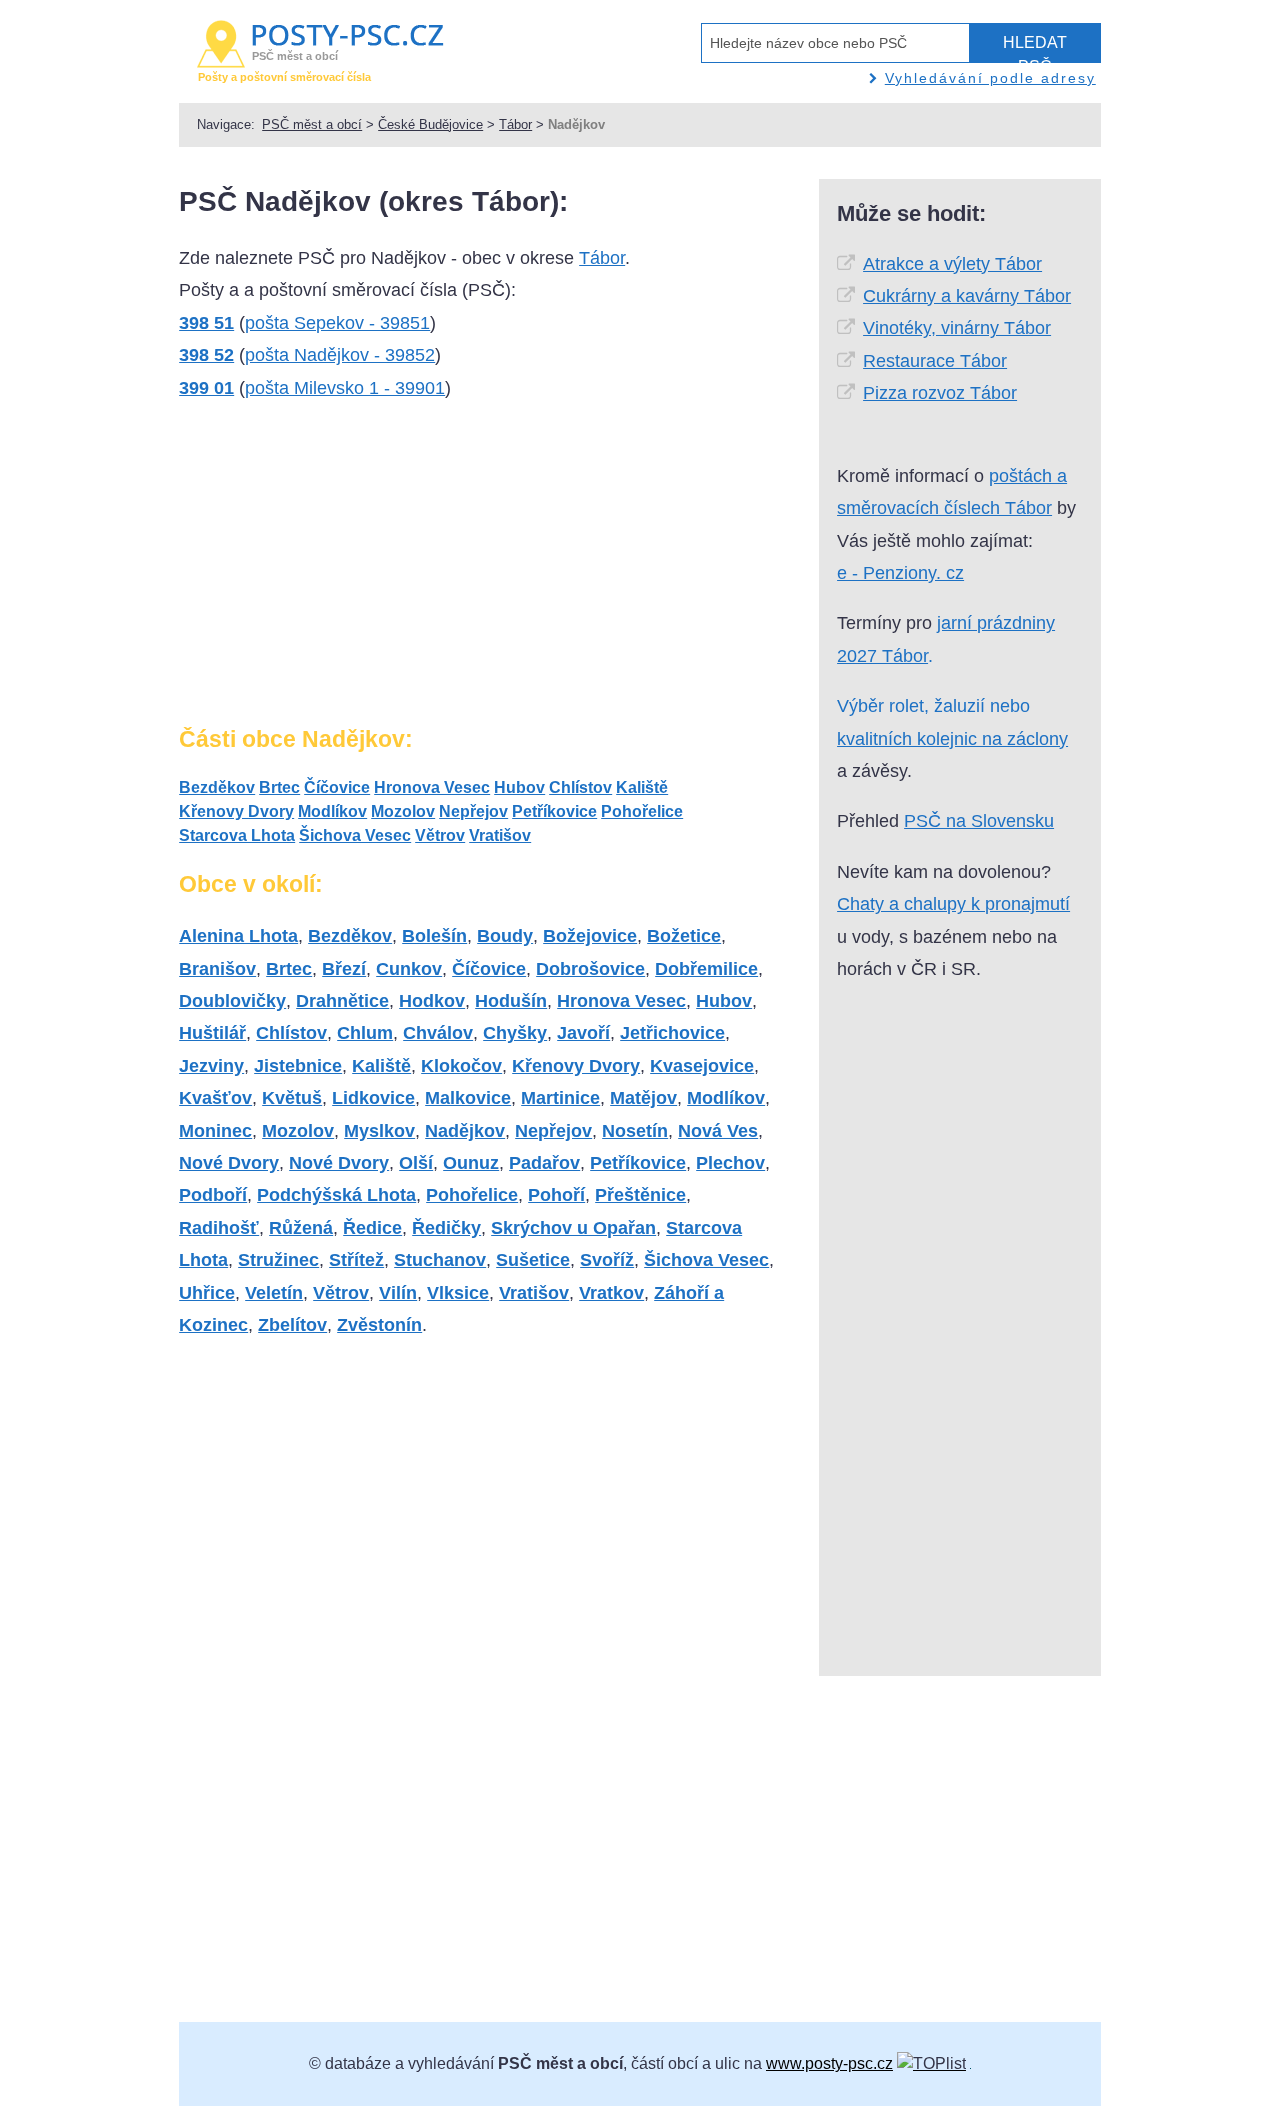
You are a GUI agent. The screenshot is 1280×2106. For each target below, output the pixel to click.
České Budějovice (430, 124)
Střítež (356, 1260)
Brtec (279, 787)
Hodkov (432, 1001)
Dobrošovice (590, 969)
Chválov (438, 1033)
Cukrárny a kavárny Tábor (967, 296)
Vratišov (500, 835)
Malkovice (468, 1098)
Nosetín (635, 1131)
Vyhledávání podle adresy (990, 78)
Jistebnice (298, 1066)
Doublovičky (232, 1001)
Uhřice (207, 1293)
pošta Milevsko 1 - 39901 (345, 388)
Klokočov (461, 1066)
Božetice (684, 936)
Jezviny (211, 1066)
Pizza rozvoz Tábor (940, 393)
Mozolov (403, 811)
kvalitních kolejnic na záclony (952, 739)
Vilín (398, 1293)
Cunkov (409, 969)
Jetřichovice (672, 1033)
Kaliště (642, 787)
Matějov (643, 1098)
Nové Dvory (229, 1163)
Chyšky (515, 1033)
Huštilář (212, 1033)
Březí (344, 969)
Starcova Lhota (237, 835)
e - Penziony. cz (900, 573)
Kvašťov (215, 1098)
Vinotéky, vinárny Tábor (957, 328)
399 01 (206, 388)
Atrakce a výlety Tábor (952, 264)
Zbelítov (292, 1325)
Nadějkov (465, 1131)
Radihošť (219, 1228)
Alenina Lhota (238, 936)
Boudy (505, 936)
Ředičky (446, 1228)
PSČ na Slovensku (979, 821)
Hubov (519, 787)
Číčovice (337, 787)
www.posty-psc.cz (829, 2063)
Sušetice (533, 1260)
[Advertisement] (329, 571)
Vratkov (611, 1293)
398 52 (206, 355)
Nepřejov (473, 811)
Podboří (213, 1195)
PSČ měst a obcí (312, 124)
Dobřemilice (706, 969)
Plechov (730, 1163)
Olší (416, 1163)
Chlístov (580, 787)
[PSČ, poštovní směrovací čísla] (931, 2063)
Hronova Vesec (432, 787)
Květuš (292, 1098)
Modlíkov (332, 811)
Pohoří (556, 1195)
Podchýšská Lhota (336, 1195)
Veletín (274, 1293)
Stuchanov (440, 1260)
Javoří (583, 1033)
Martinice (560, 1098)
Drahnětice (342, 1001)
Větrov (440, 835)
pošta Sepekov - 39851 (337, 323)
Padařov (544, 1163)
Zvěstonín (379, 1325)
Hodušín (511, 1001)
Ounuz (471, 1163)
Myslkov (379, 1131)
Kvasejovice (702, 1066)
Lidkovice (373, 1098)
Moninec (215, 1131)
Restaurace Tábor (935, 361)
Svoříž (607, 1260)
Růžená (301, 1228)
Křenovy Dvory (236, 811)
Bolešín (434, 936)
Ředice (372, 1228)
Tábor (515, 124)
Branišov (217, 969)
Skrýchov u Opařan (573, 1228)
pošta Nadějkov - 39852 (340, 355)
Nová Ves (718, 1131)
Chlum (365, 1033)
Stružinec (278, 1260)
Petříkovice (554, 811)
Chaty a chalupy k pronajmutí (953, 904)
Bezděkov (217, 787)
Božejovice (590, 936)
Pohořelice (642, 811)
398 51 (206, 323)
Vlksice (458, 1293)
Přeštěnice (640, 1195)
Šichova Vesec (355, 835)
